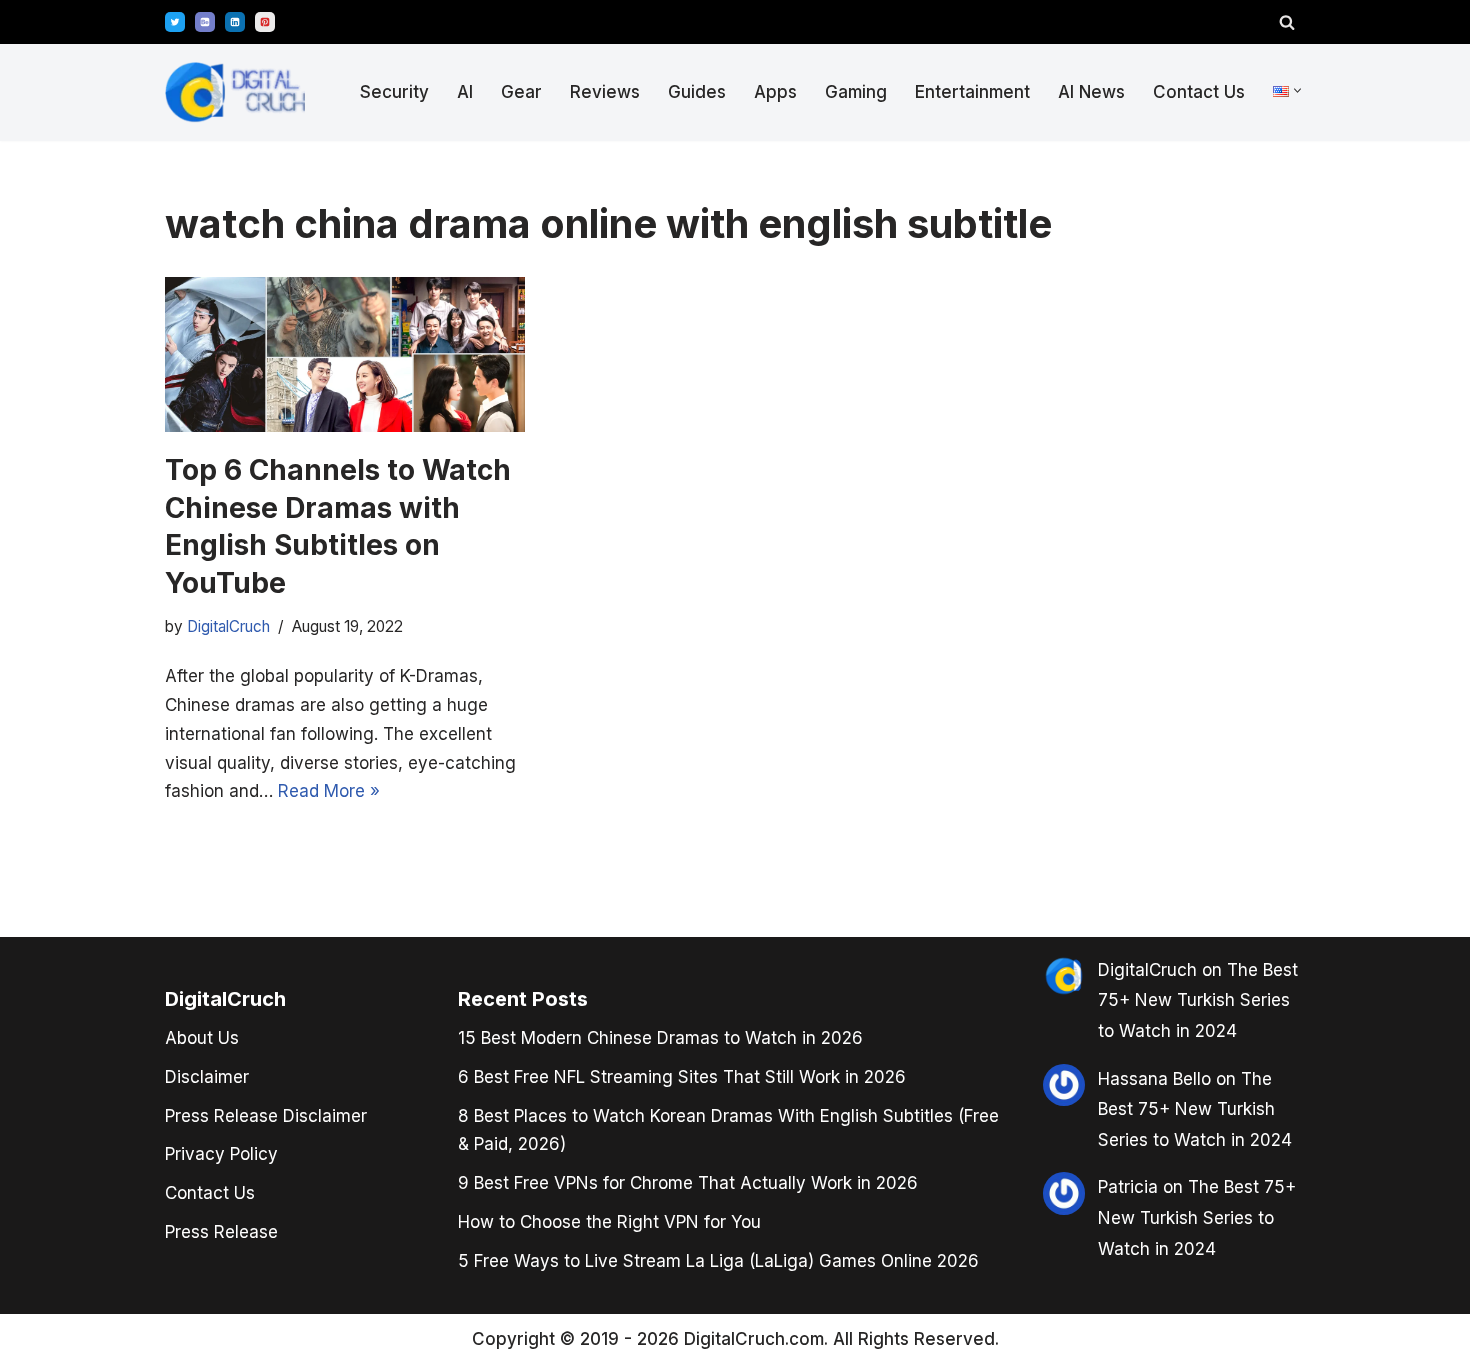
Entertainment (972, 92)
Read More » (329, 791)
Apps (775, 92)
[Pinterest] (265, 22)
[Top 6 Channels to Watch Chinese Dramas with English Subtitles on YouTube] (345, 354)
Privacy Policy (221, 1154)
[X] (175, 22)
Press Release (221, 1232)
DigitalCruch (228, 626)
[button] (1297, 90)
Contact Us (1199, 92)
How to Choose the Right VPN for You (609, 1222)
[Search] (1287, 22)
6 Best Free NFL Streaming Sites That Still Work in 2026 (682, 1077)
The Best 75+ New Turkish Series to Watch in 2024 (1198, 1000)
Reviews (605, 92)
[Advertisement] (90, 678)
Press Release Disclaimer (266, 1116)
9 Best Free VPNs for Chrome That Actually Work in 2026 (688, 1183)
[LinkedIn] (235, 22)
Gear (521, 92)
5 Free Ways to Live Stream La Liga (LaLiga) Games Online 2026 (718, 1261)
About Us (202, 1038)
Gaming (856, 92)
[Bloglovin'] (205, 22)
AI (465, 92)
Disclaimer (207, 1077)
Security (394, 92)
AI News (1091, 92)
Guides (697, 92)
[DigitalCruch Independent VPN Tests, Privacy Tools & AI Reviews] (235, 92)
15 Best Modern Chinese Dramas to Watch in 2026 (660, 1038)
